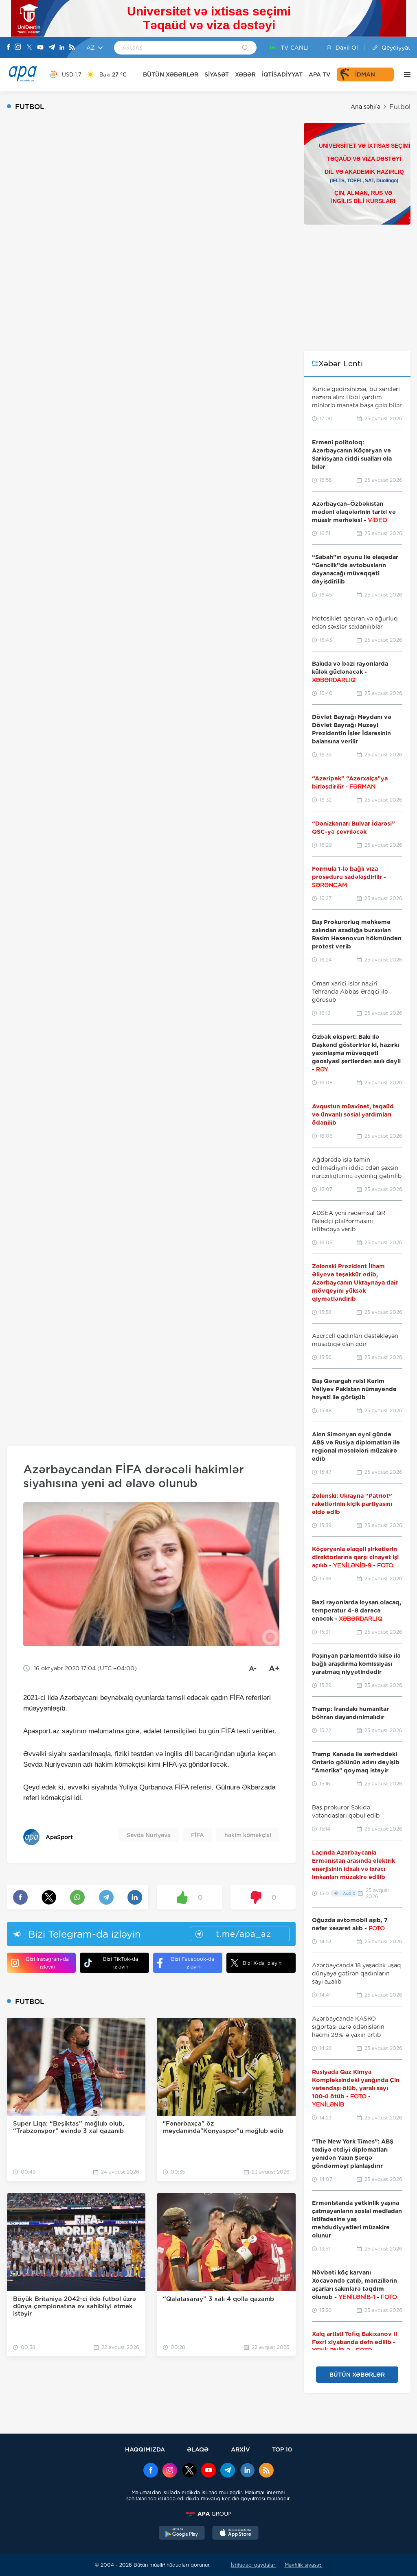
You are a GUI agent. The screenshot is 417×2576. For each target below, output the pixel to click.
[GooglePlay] (182, 2534)
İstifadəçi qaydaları (254, 2565)
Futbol (400, 107)
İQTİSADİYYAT (282, 74)
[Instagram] (18, 48)
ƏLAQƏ (198, 2449)
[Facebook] (9, 48)
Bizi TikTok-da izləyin (121, 1963)
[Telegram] (52, 48)
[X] (29, 48)
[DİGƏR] (405, 74)
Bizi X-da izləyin (262, 1963)
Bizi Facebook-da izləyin (193, 1963)
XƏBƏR (245, 74)
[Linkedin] (62, 48)
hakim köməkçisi (248, 1835)
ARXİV (240, 2449)
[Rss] (72, 48)
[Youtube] (40, 48)
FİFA (198, 1835)
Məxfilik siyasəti (304, 2565)
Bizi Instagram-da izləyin (47, 1963)
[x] (189, 2471)
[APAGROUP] (208, 2514)
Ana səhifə (365, 107)
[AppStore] (235, 2534)
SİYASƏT (217, 74)
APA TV (320, 74)
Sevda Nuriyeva (149, 1835)
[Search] (245, 48)
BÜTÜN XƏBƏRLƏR (171, 74)
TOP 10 (282, 2449)
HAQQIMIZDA (145, 2449)
